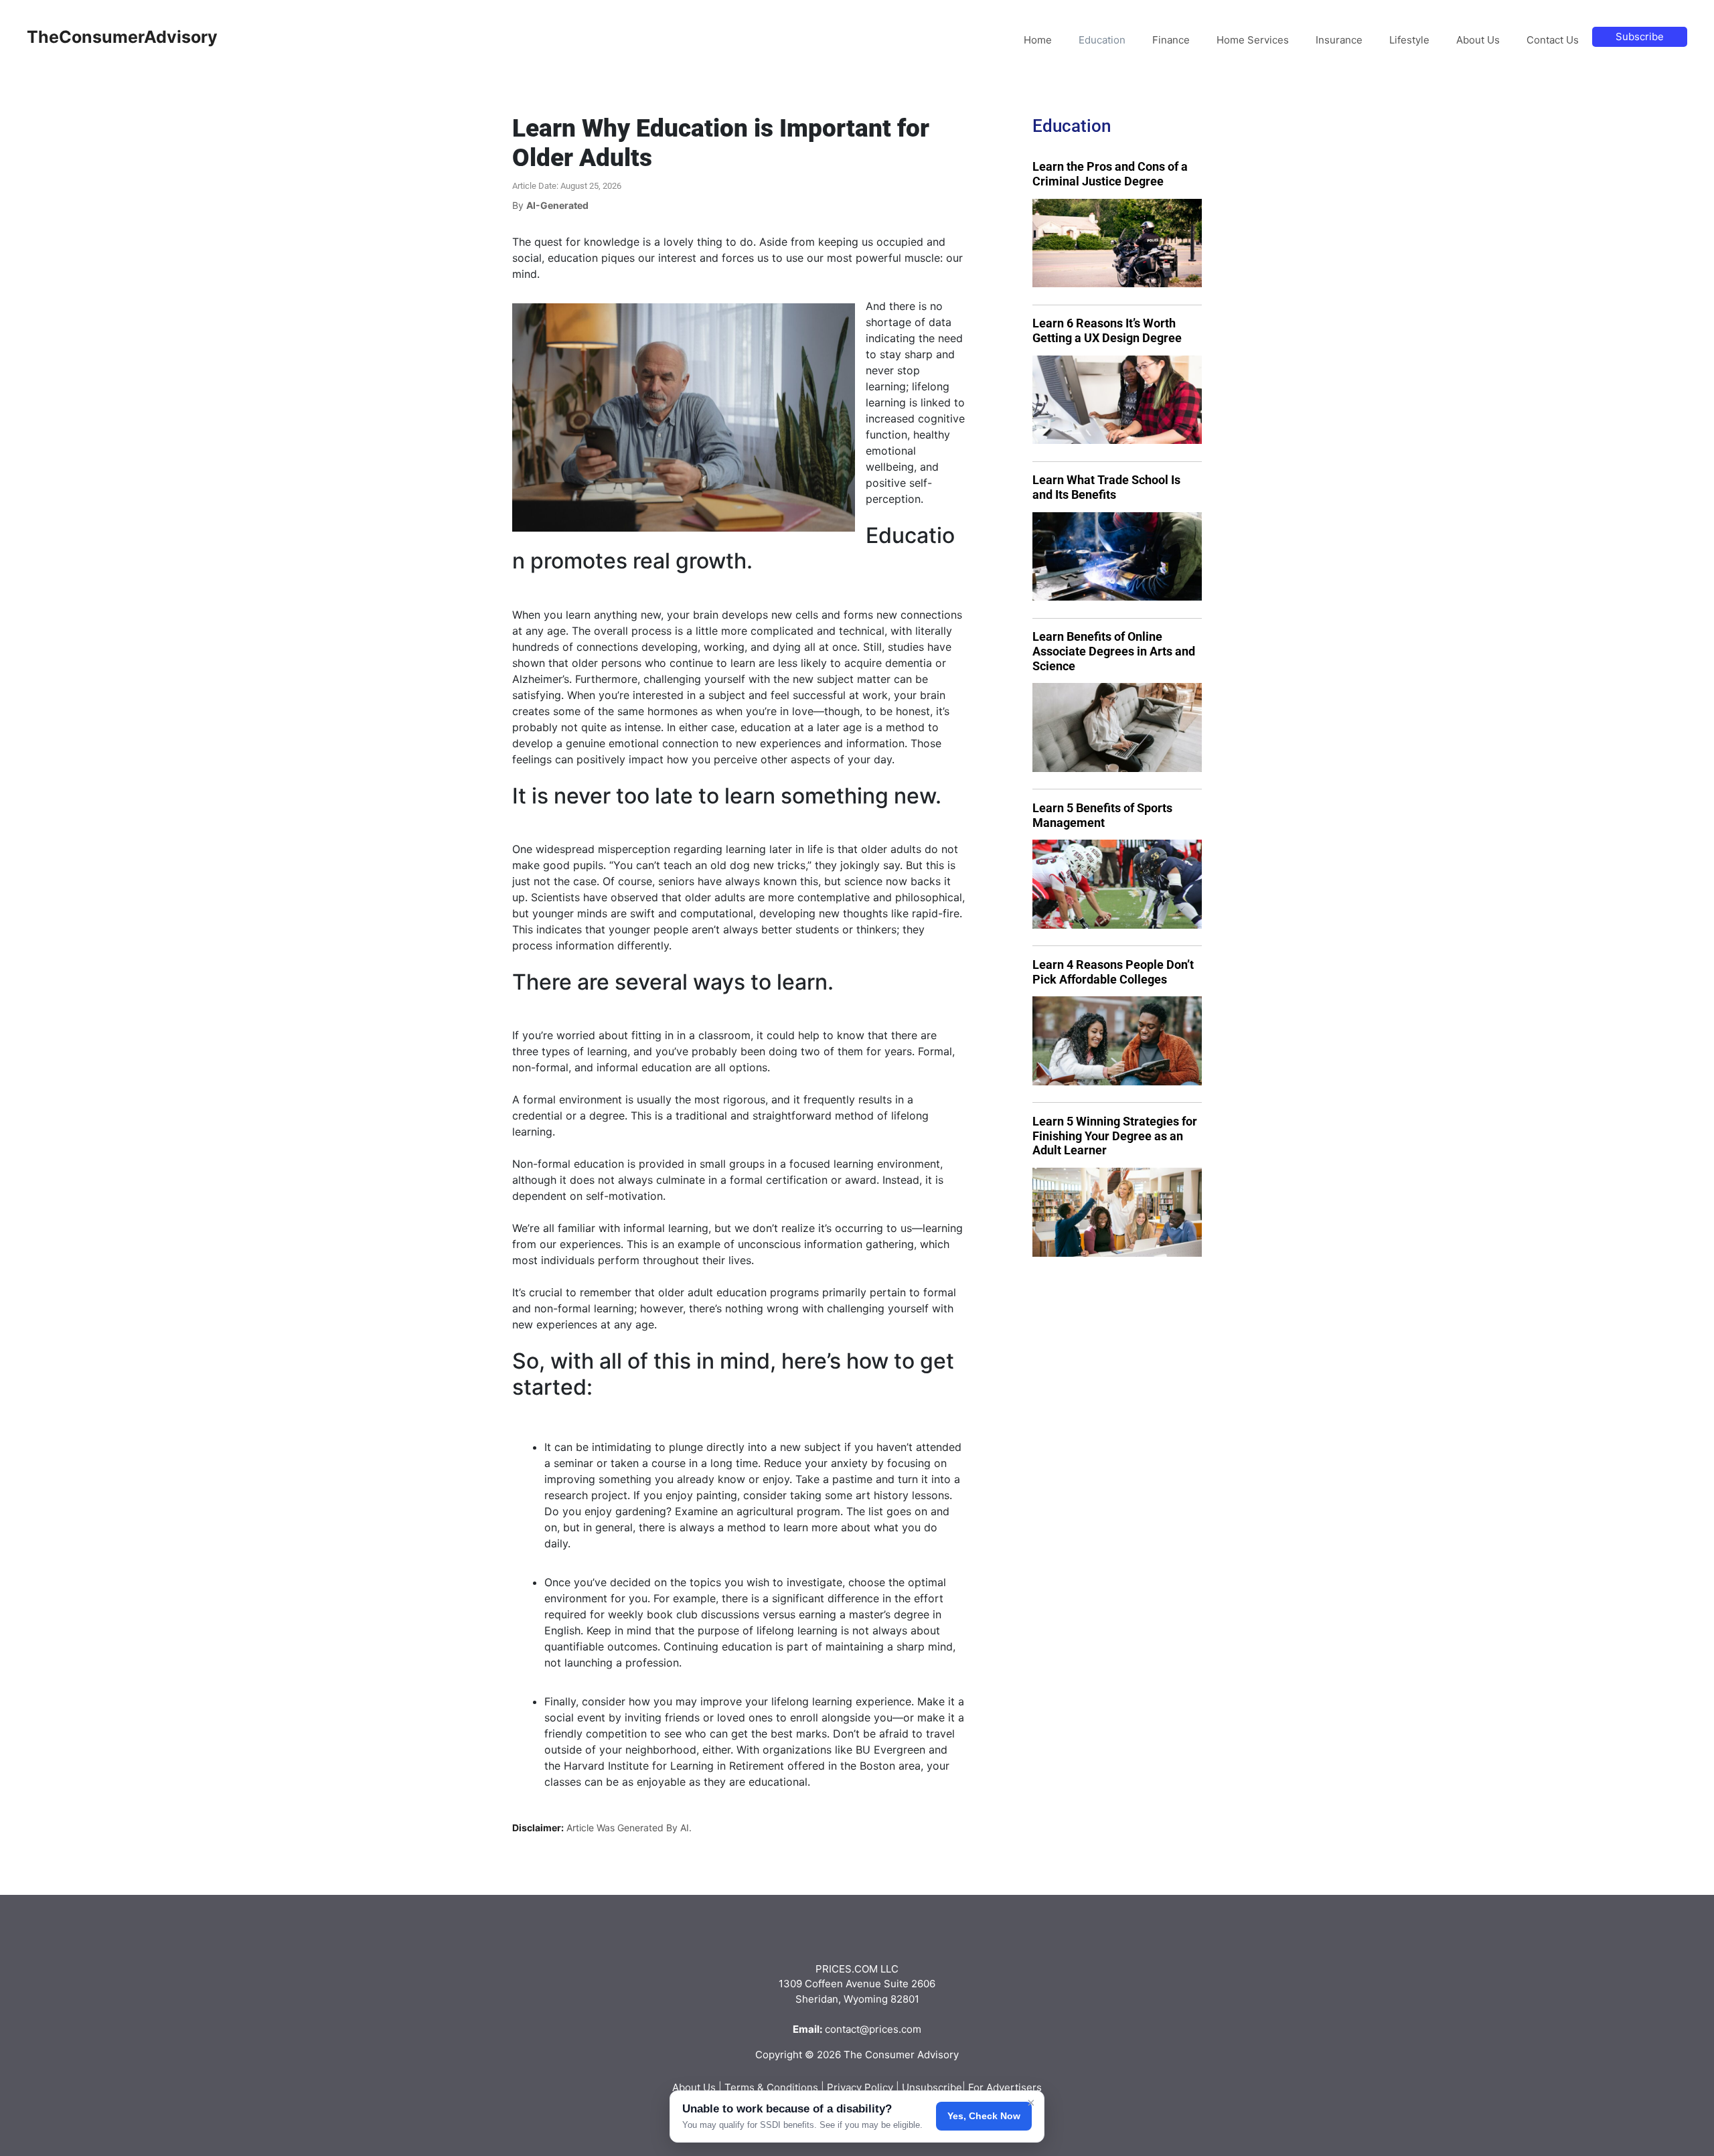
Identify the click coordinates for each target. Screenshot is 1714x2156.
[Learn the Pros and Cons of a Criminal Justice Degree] (1117, 243)
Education (1102, 40)
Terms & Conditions (771, 2087)
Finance (1171, 40)
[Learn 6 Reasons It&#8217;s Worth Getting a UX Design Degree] (1117, 400)
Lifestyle (1409, 40)
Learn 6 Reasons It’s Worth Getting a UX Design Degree (1107, 330)
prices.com (895, 2029)
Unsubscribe (932, 2087)
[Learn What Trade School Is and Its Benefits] (1117, 557)
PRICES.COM (847, 1969)
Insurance (1339, 40)
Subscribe (1640, 36)
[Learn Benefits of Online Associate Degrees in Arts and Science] (1117, 727)
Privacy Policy (860, 2087)
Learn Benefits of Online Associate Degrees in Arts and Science (1114, 651)
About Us (1478, 40)
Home (1038, 40)
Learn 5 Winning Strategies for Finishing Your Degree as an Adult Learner (1115, 1136)
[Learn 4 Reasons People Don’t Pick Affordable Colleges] (1117, 1041)
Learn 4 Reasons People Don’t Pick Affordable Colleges (1113, 972)
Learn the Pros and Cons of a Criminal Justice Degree (1110, 174)
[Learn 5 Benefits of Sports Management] (1117, 884)
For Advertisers (1005, 2087)
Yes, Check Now (984, 2116)
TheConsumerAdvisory (122, 37)
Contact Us (1553, 40)
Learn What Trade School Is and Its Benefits (1106, 487)
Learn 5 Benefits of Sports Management (1102, 815)
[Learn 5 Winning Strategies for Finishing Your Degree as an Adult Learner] (1117, 1212)
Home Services (1253, 40)
